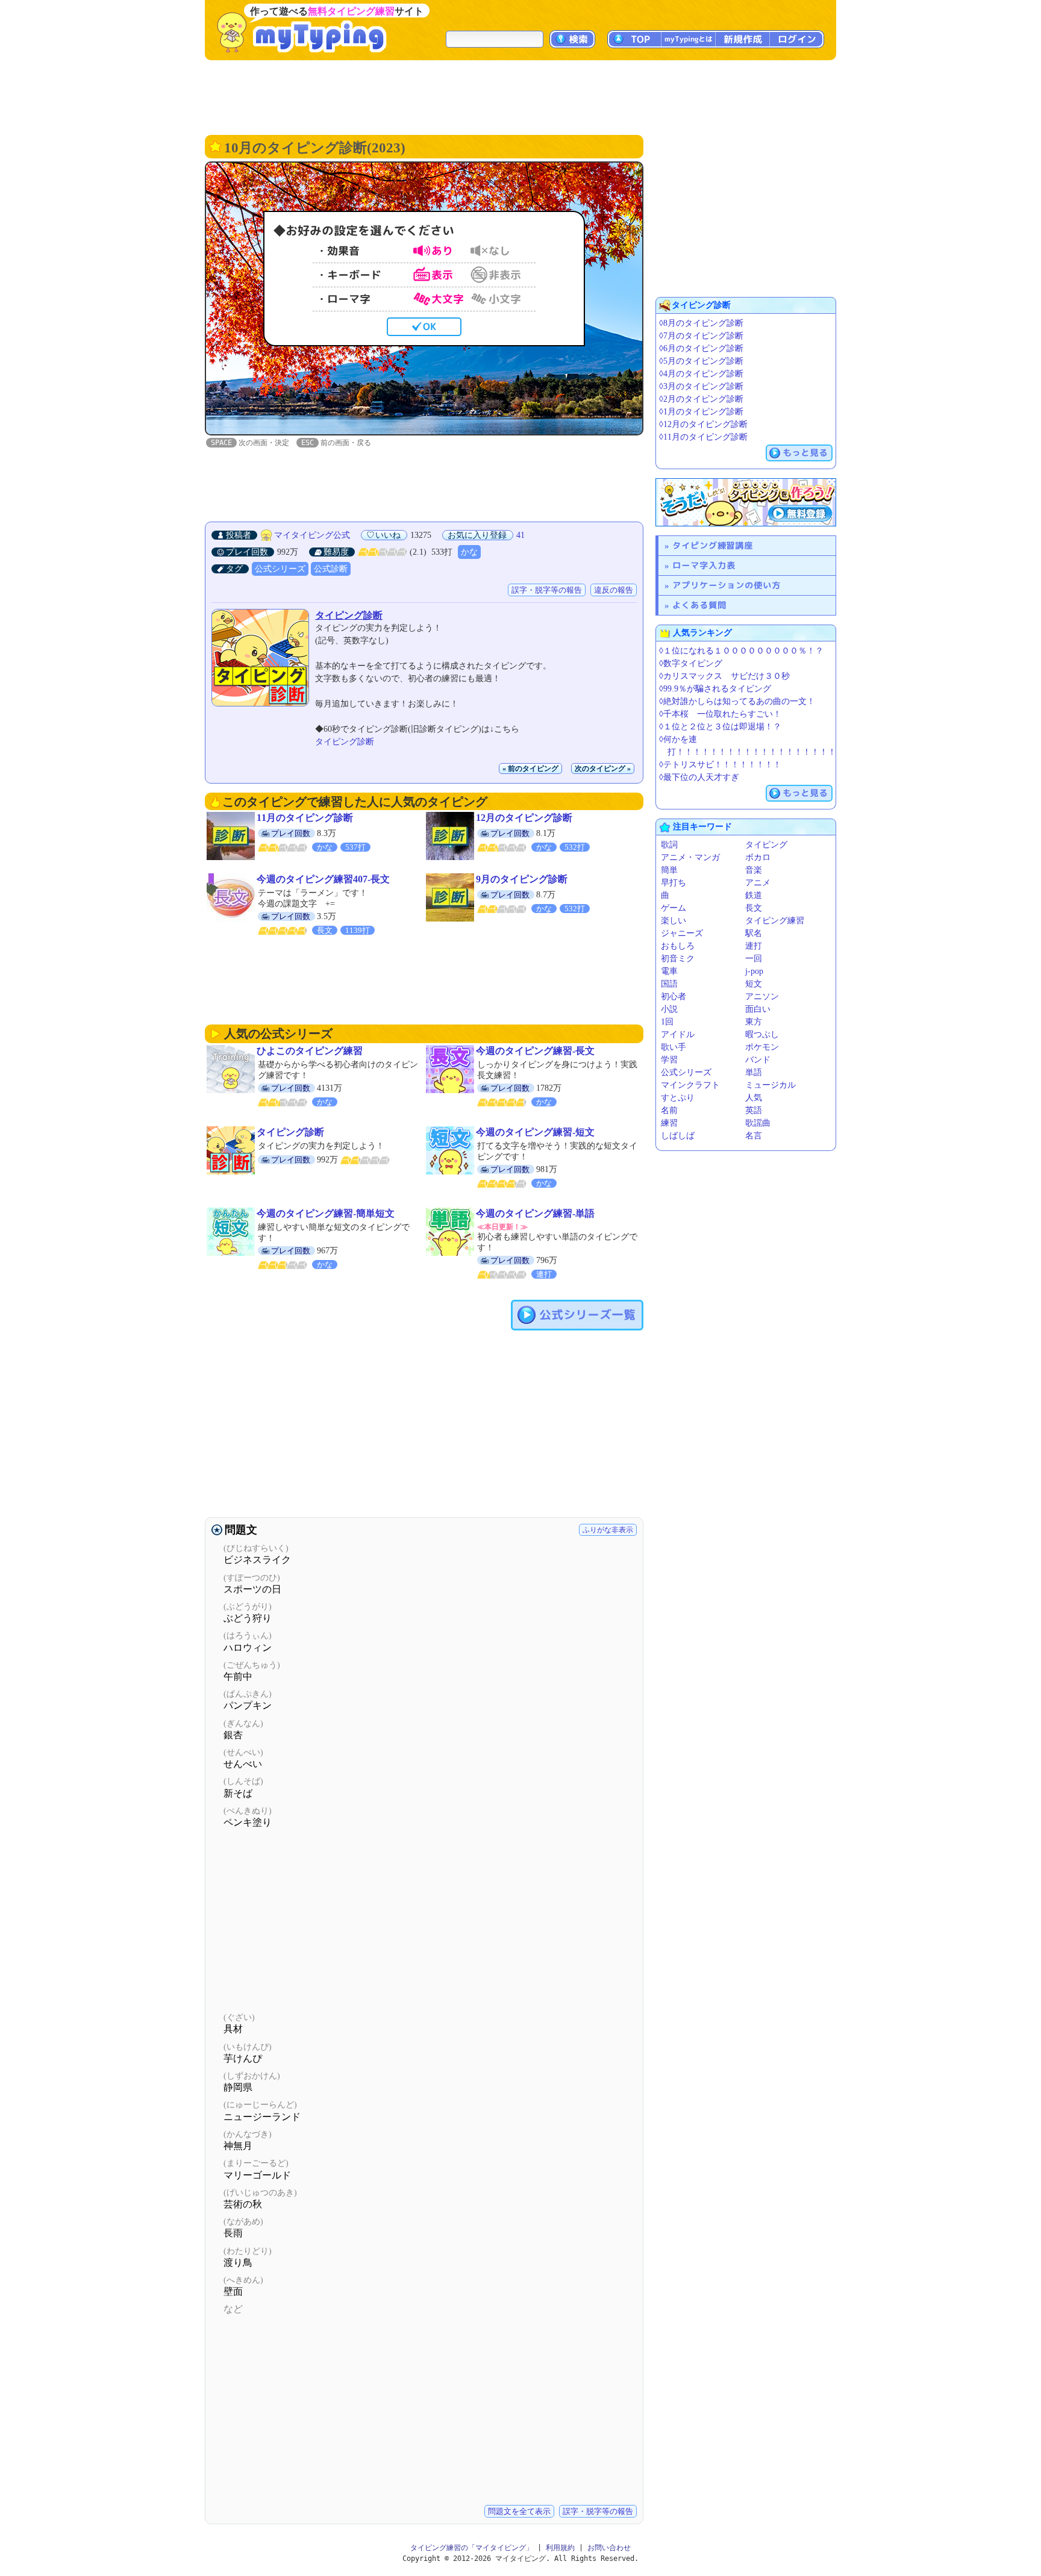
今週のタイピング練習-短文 (535, 1132)
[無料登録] (746, 502)
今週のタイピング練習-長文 (535, 1051)
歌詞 (669, 845)
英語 (754, 1110)
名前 (669, 1110)
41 (520, 535)
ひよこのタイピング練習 (310, 1051)
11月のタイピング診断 (305, 818)
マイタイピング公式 (312, 535)
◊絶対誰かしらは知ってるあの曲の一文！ (737, 701)
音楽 (754, 870)
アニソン (762, 996)
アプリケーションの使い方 (727, 585)
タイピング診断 (349, 615)
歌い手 (674, 1047)
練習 (669, 1123)
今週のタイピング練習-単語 (535, 1213)
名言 (754, 1136)
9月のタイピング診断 (522, 879)
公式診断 (331, 569)
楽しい (674, 921)
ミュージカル (771, 1085)
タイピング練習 (775, 921)
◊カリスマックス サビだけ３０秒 (724, 676)
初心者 (674, 996)
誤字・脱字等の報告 (547, 590)
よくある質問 (699, 605)
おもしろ (678, 946)
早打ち (674, 883)
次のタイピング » (603, 769)
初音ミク (678, 959)
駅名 (754, 933)
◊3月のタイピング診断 (701, 386)
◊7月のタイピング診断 (701, 336)
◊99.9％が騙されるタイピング (715, 689)
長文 (754, 908)
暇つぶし (762, 1034)
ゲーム (674, 908)
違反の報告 (614, 590)
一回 (754, 959)
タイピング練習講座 (713, 545)
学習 (669, 1060)
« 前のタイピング (530, 769)
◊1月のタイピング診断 (701, 412)
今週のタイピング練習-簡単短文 (326, 1213)
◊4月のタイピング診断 (701, 374)
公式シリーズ (280, 569)
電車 (669, 971)
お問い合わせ (609, 2548)
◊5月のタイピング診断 (701, 361)
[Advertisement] (520, 96)
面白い (758, 1009)
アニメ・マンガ (690, 857)
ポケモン (762, 1047)
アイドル (678, 1034)
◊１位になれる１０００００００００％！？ (741, 651)
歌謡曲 (758, 1123)
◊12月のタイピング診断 (703, 424)
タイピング (766, 845)
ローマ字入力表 (704, 565)
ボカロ (758, 857)
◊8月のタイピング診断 (701, 323)
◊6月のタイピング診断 (701, 348)
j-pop (754, 971)
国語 (669, 984)
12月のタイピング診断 (524, 818)
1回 (667, 1022)
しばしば (678, 1136)
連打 (754, 946)
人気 (754, 1098)
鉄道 (754, 895)
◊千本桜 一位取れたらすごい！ (720, 714)
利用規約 (560, 2548)
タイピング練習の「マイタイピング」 (472, 2548)
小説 (669, 1009)
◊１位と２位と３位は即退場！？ (720, 727)
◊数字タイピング (691, 663)
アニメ (758, 883)
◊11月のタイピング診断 (703, 437)
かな (469, 552)
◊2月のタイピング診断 (701, 399)
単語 (754, 1072)
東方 (754, 1022)
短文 (754, 984)
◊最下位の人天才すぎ (699, 777)
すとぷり (678, 1098)
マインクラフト (690, 1085)
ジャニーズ (682, 933)
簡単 (669, 870)
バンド (758, 1060)
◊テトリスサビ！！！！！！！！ (720, 765)
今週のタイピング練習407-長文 (323, 879)
